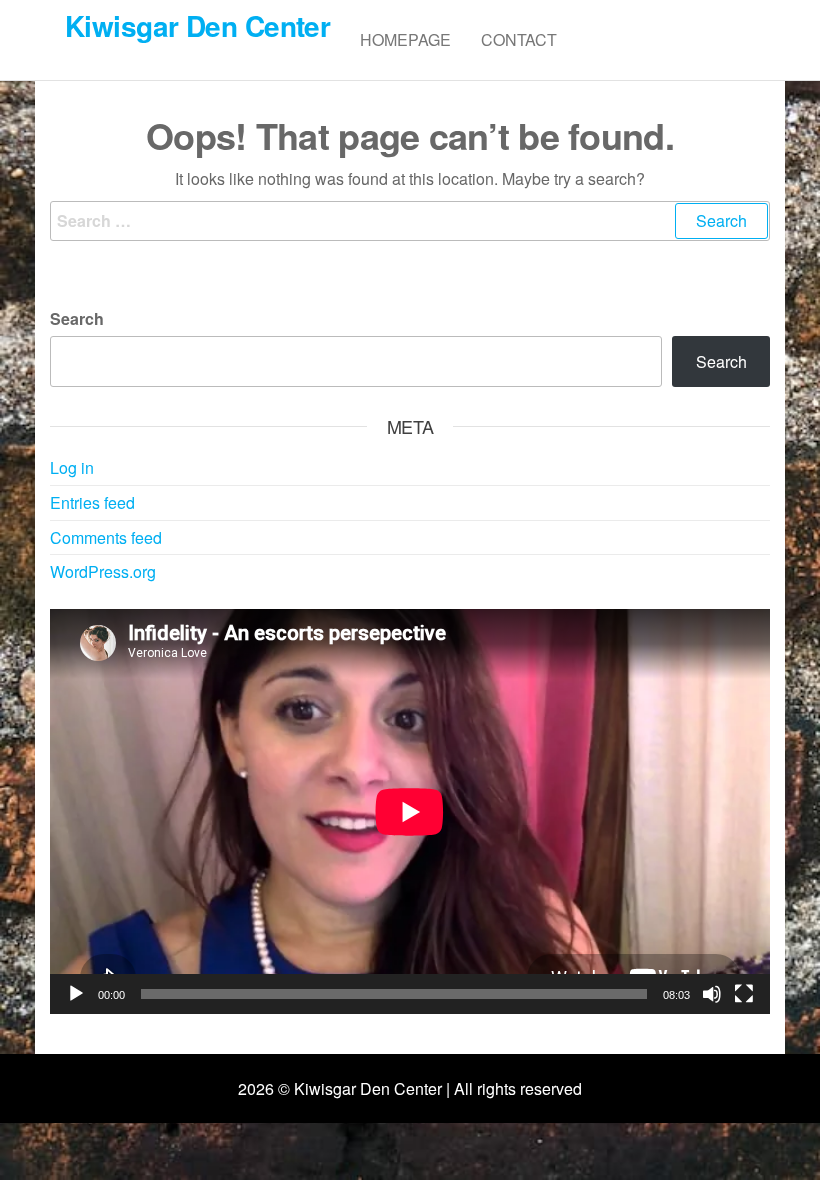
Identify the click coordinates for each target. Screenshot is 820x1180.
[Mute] (712, 994)
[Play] (76, 994)
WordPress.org (103, 571)
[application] (410, 811)
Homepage (405, 39)
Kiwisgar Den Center (197, 25)
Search (77, 318)
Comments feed (106, 537)
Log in (72, 467)
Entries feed (92, 502)
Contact (519, 39)
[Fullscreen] (744, 994)
